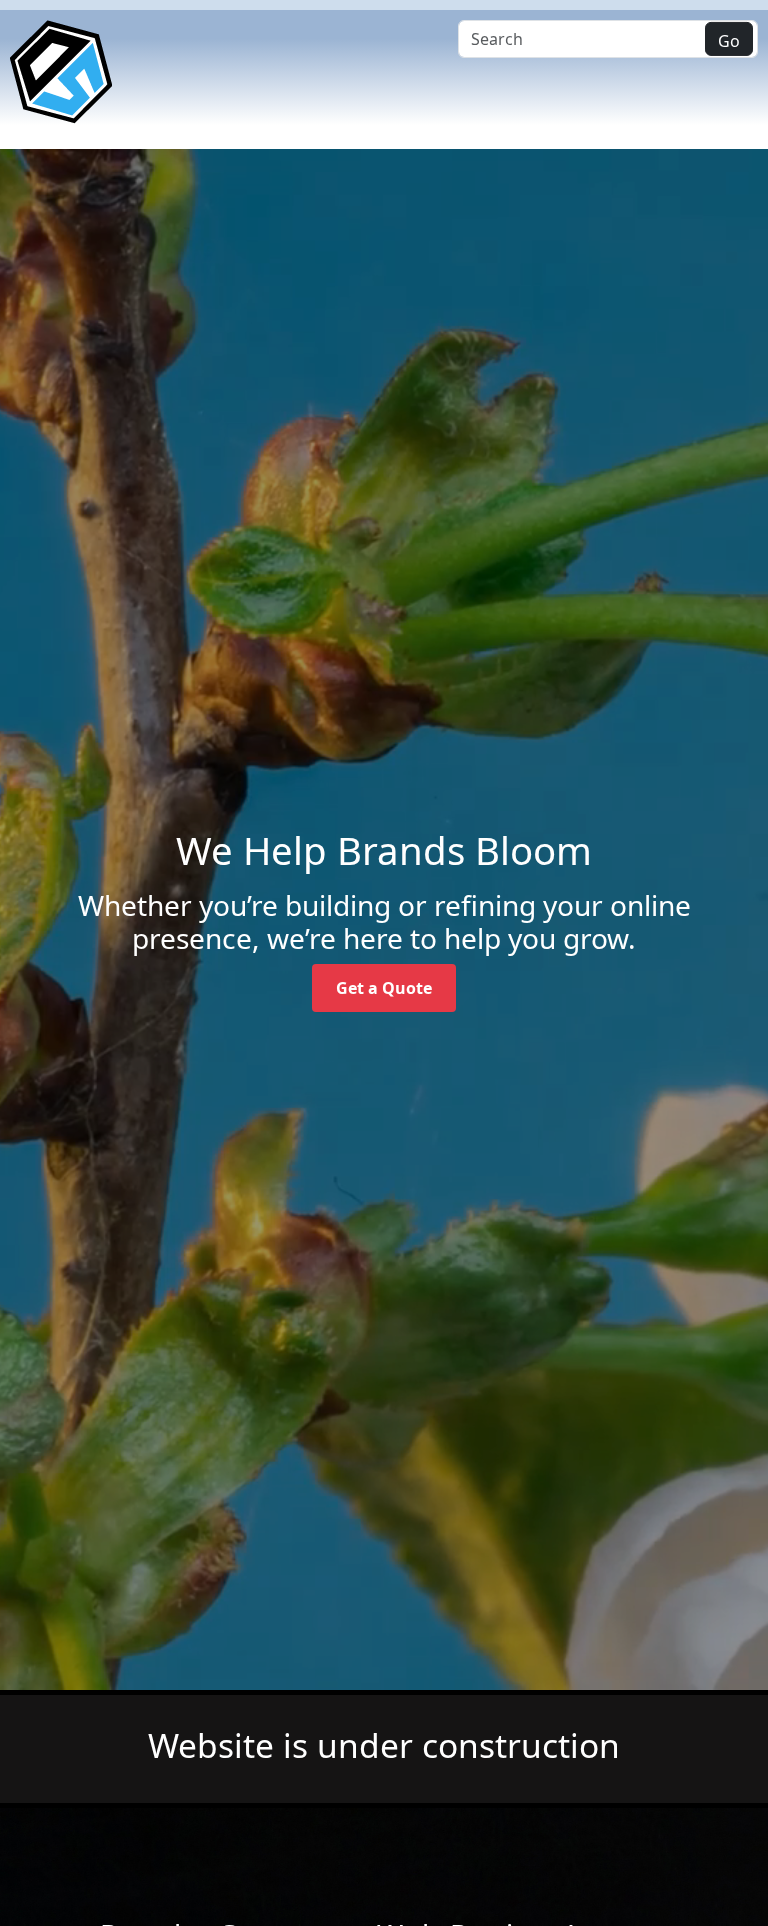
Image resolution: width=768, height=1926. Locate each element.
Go (729, 41)
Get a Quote (384, 988)
